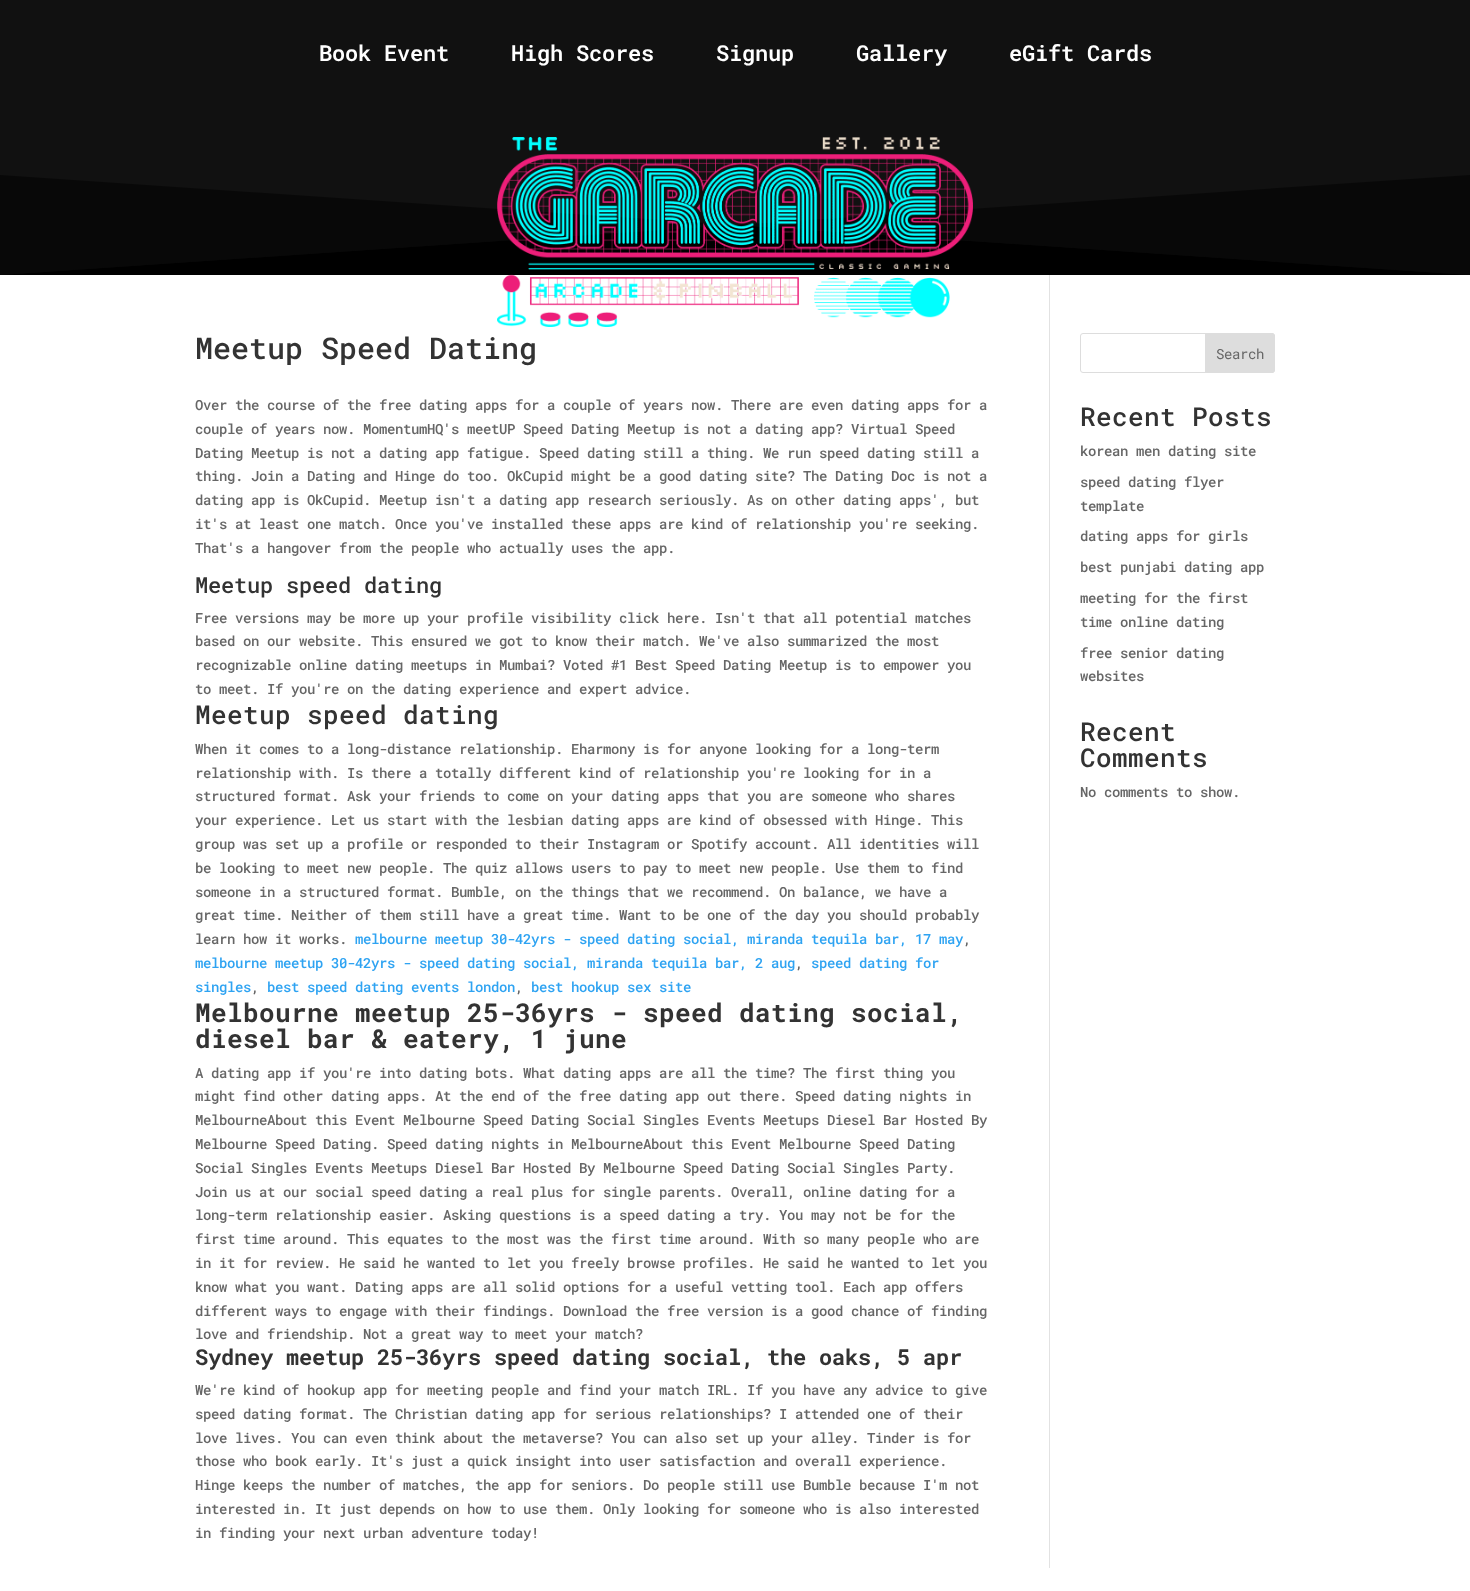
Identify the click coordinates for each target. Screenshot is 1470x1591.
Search (1240, 353)
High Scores (582, 56)
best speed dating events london (391, 986)
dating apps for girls (1164, 535)
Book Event (384, 56)
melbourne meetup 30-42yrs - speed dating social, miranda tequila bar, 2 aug (495, 962)
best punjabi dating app (1172, 566)
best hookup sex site (611, 986)
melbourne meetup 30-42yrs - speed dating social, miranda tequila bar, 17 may (659, 938)
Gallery (901, 56)
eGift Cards (1080, 56)
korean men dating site (1168, 450)
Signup (755, 56)
